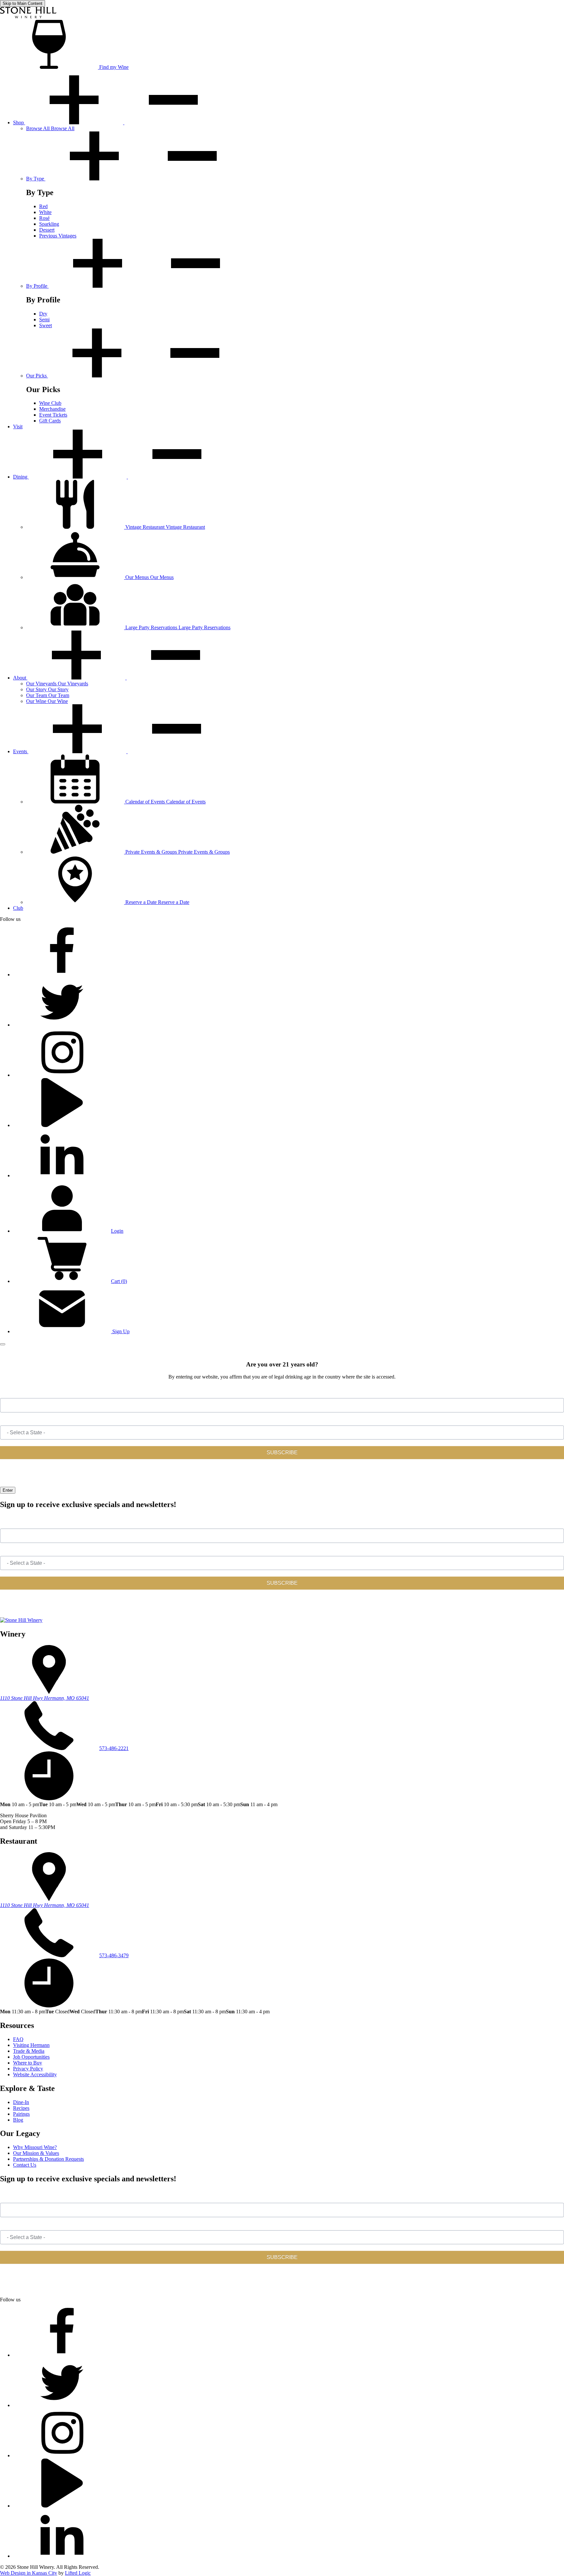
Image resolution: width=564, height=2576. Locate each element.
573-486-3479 (114, 1955)
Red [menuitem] (43, 206)
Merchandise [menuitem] (52, 409)
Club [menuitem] (18, 908)
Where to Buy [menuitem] (28, 2063)
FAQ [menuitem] (18, 2039)
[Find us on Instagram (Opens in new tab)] (62, 1075)
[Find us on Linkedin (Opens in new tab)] (62, 1175)
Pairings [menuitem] (21, 2114)
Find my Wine (113, 67)
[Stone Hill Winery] (28, 17)
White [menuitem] (45, 212)
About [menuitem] (20, 678)
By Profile (37, 286)
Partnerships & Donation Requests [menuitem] (48, 2159)
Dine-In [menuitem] (21, 2102)
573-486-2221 (114, 1748)
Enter (8, 1490)
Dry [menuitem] (43, 314)
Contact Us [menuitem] (25, 2165)
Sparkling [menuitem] (49, 224)
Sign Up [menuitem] (120, 1331)
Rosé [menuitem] (44, 218)
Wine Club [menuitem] (50, 403)
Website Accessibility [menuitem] (35, 2074)
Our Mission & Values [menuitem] (36, 2153)
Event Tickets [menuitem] (53, 415)
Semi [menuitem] (44, 320)
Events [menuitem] (21, 751)
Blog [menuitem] (18, 2120)
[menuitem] (50, 128)
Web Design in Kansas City (29, 2573)
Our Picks (37, 376)
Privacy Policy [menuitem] (28, 2069)
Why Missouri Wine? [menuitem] (35, 2147)
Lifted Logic (78, 2573)
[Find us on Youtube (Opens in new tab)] (62, 1125)
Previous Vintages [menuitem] (58, 236)
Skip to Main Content (23, 3)
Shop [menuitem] (19, 122)
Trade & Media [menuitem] (29, 2051)
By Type (36, 179)
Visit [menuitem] (18, 427)
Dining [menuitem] (21, 477)
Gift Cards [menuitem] (50, 421)
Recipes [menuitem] (21, 2108)
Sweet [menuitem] (46, 325)
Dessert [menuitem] (47, 230)
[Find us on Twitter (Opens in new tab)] (62, 1025)
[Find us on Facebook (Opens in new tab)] (62, 975)
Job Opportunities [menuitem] (31, 2057)
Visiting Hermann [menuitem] (31, 2045)
